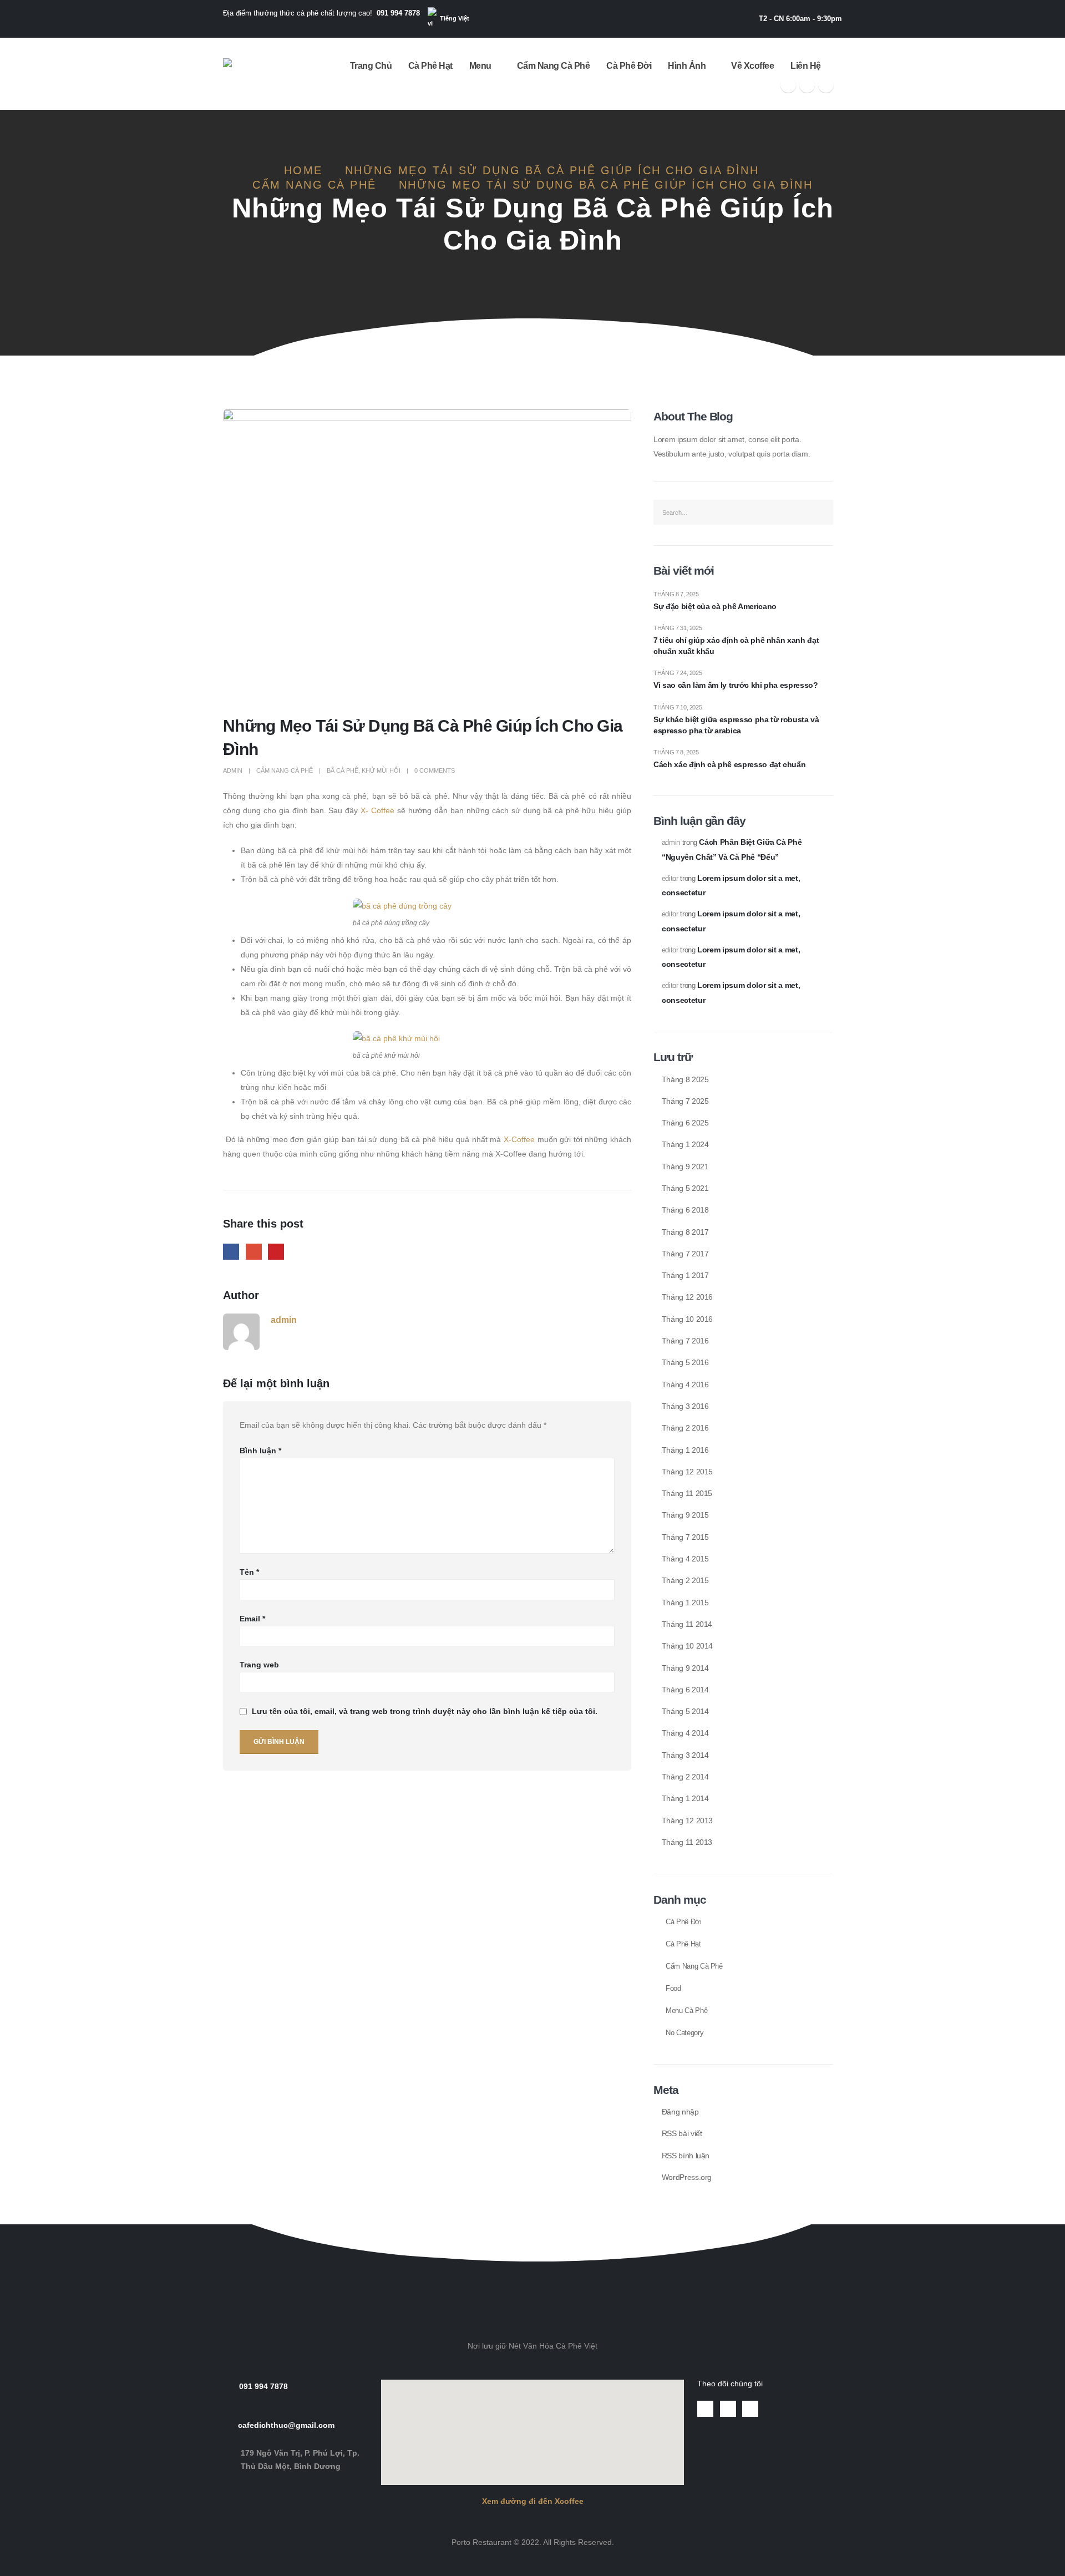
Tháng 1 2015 (685, 1603)
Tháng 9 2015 (685, 1515)
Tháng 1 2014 (685, 1798)
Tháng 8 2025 (685, 1079)
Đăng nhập (680, 2112)
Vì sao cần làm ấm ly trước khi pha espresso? (736, 685)
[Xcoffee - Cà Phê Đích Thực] (257, 74)
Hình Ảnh (687, 66)
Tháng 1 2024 (685, 1144)
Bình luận (260, 1451)
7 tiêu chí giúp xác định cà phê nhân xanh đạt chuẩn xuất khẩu (736, 646)
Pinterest (276, 1252)
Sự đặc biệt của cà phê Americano (715, 606)
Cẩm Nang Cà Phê (554, 66)
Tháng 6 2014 (685, 1690)
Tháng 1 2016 (685, 1450)
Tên (249, 1572)
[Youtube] (807, 85)
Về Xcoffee (752, 66)
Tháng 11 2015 (687, 1493)
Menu (480, 66)
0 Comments (435, 770)
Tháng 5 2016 (685, 1362)
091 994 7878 (398, 13)
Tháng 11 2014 (687, 1624)
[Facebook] (788, 85)
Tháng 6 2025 (685, 1123)
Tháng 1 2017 (685, 1275)
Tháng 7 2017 (685, 1254)
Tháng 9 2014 (685, 1668)
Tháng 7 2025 (685, 1101)
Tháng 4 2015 (685, 1559)
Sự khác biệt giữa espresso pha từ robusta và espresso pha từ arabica (736, 725)
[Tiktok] (826, 85)
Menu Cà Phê (686, 2011)
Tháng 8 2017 (685, 1232)
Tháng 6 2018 (685, 1210)
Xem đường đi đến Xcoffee (533, 2501)
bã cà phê (343, 770)
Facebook (231, 1252)
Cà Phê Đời (629, 66)
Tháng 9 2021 (685, 1167)
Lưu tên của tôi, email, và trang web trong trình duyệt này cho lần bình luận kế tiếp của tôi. (425, 1712)
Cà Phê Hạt (430, 66)
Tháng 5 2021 (685, 1188)
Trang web (259, 1665)
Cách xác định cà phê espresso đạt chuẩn (729, 764)
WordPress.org (687, 2177)
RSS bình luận (686, 2156)
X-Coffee (519, 1139)
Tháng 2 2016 (685, 1428)
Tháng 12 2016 (687, 1297)
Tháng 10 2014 (687, 1646)
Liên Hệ (806, 66)
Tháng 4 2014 (685, 1733)
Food (673, 1989)
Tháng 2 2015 (685, 1580)
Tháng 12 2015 (687, 1472)
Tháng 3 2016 (685, 1406)
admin (233, 770)
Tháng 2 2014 (685, 1777)
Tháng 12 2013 (687, 1821)
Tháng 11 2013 (687, 1842)
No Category (684, 2033)
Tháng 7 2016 (685, 1341)
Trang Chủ (371, 66)
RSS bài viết (682, 2133)
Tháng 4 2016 (685, 1385)
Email (252, 1619)
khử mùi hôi (381, 770)
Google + (254, 1252)
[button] (532, 2233)
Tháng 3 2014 (685, 1755)
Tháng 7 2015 (685, 1537)
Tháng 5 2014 (685, 1711)
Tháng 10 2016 (687, 1319)
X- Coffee (377, 810)
